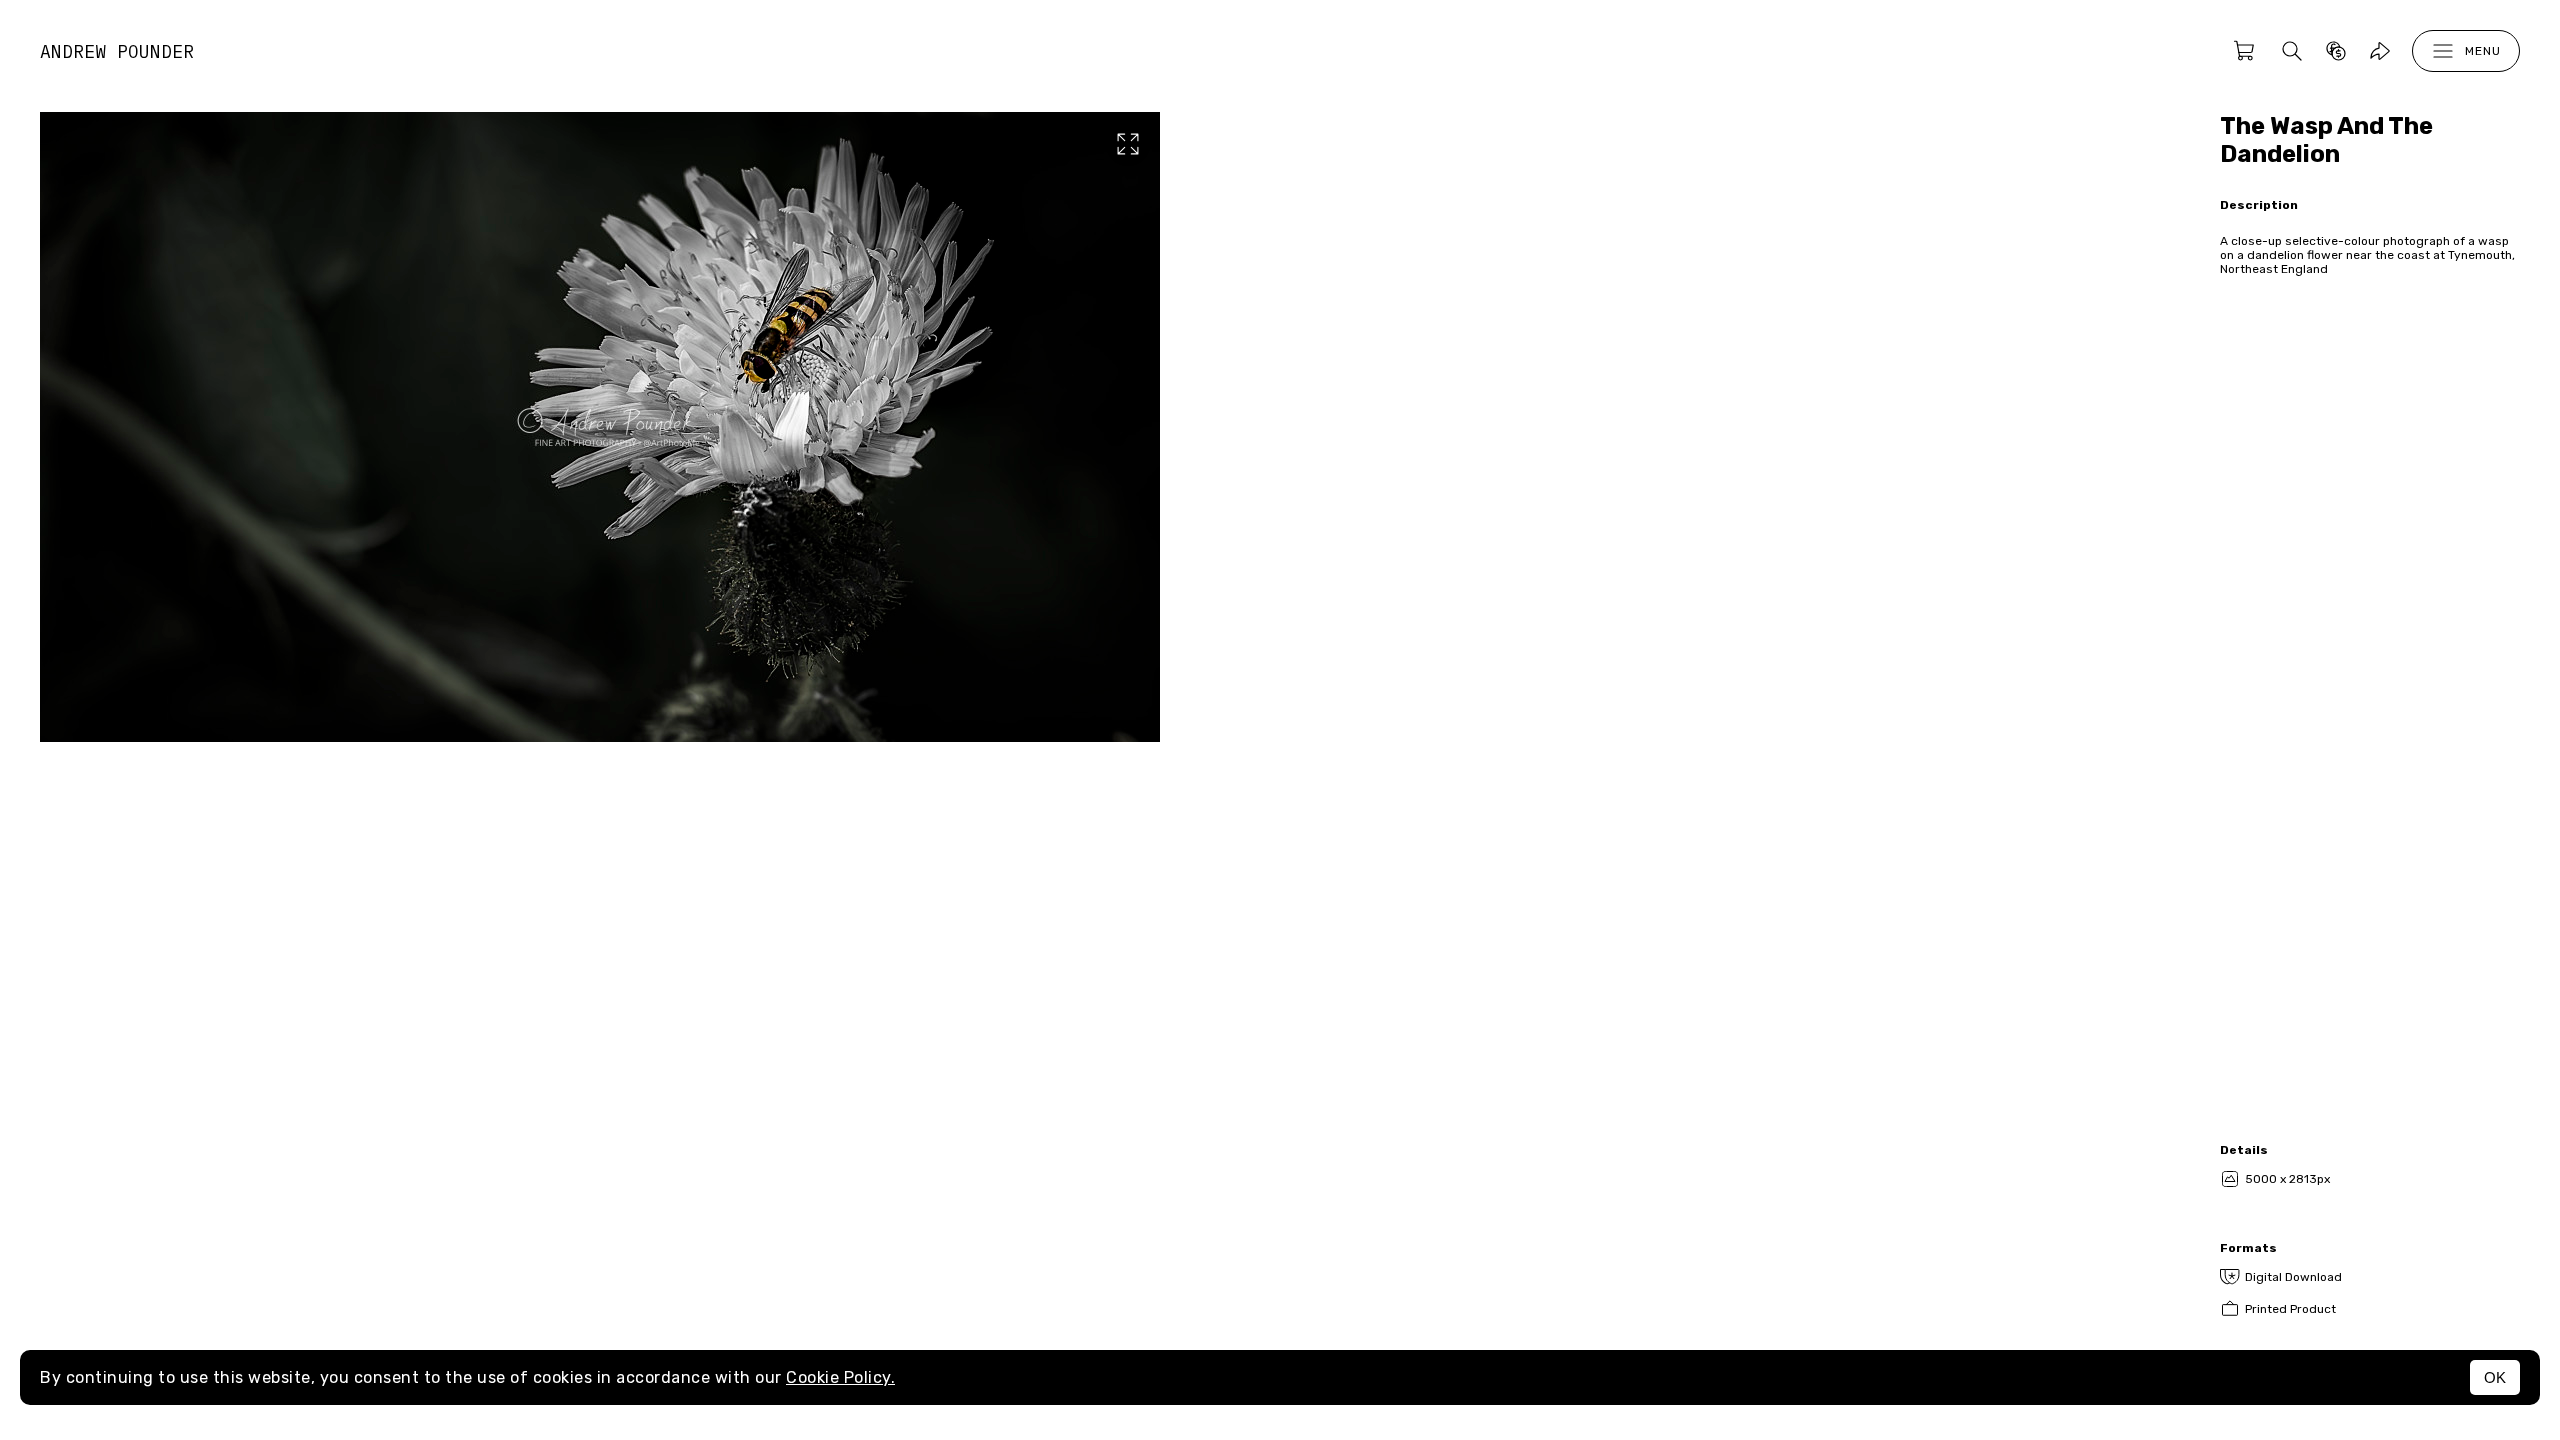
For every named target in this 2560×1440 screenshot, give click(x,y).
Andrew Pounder (117, 51)
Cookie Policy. (840, 1377)
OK (2495, 1377)
